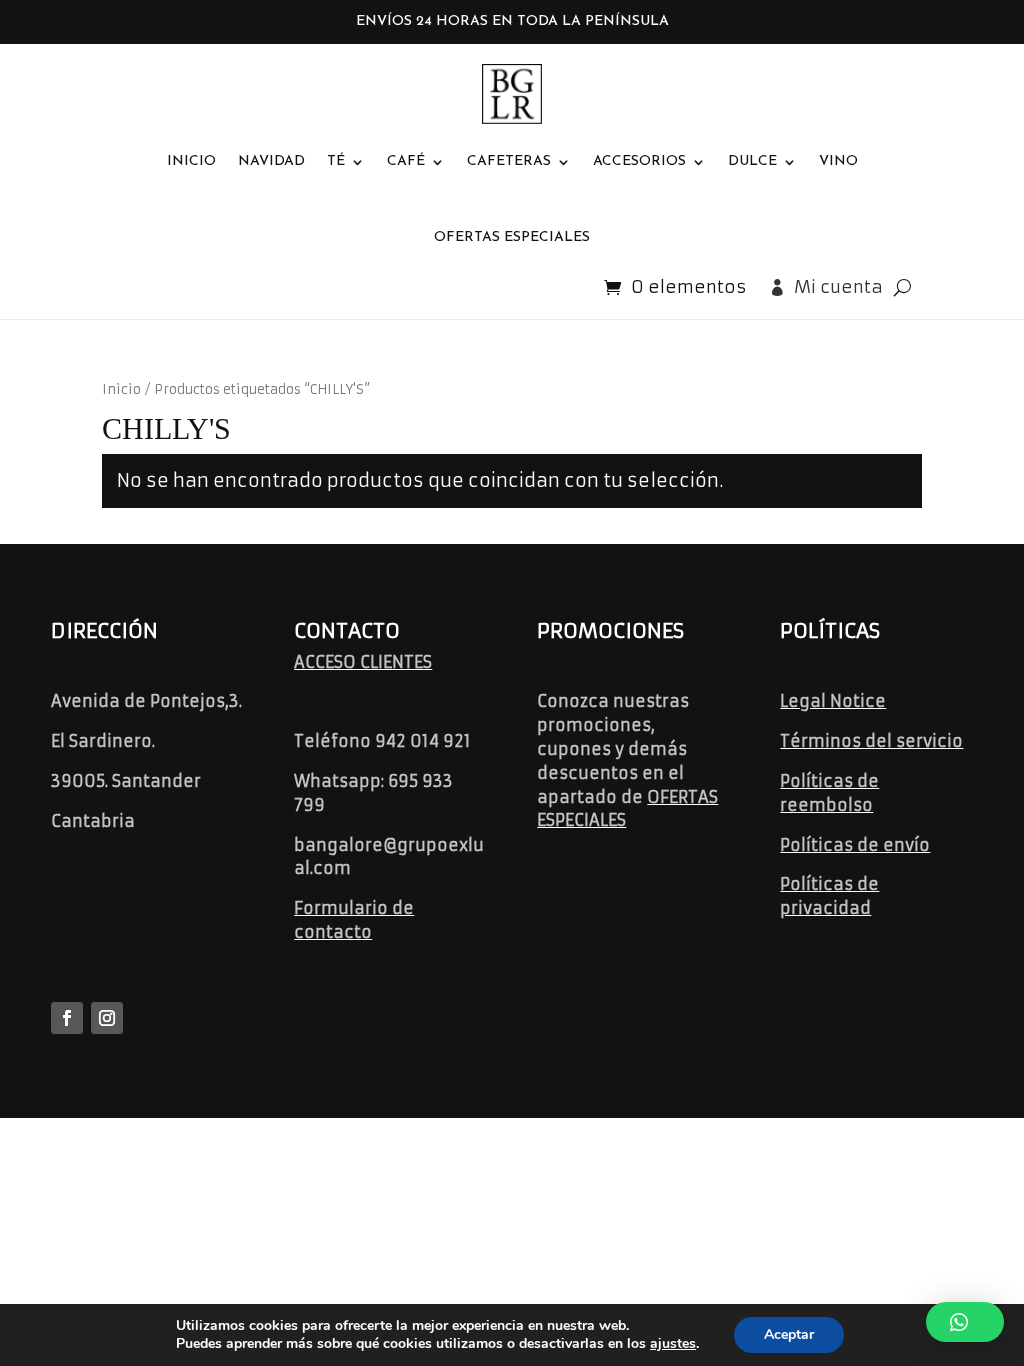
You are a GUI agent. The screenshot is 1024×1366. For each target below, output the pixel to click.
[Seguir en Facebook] (67, 1018)
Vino (838, 161)
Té (336, 161)
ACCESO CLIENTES (363, 662)
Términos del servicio (871, 741)
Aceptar (789, 1334)
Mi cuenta (838, 287)
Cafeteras (509, 161)
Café (406, 161)
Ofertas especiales (512, 237)
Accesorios (639, 161)
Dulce (752, 161)
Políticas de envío (855, 845)
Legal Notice (833, 701)
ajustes (673, 1344)
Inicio (191, 161)
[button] (965, 1322)
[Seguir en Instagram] (107, 1018)
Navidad (271, 161)
